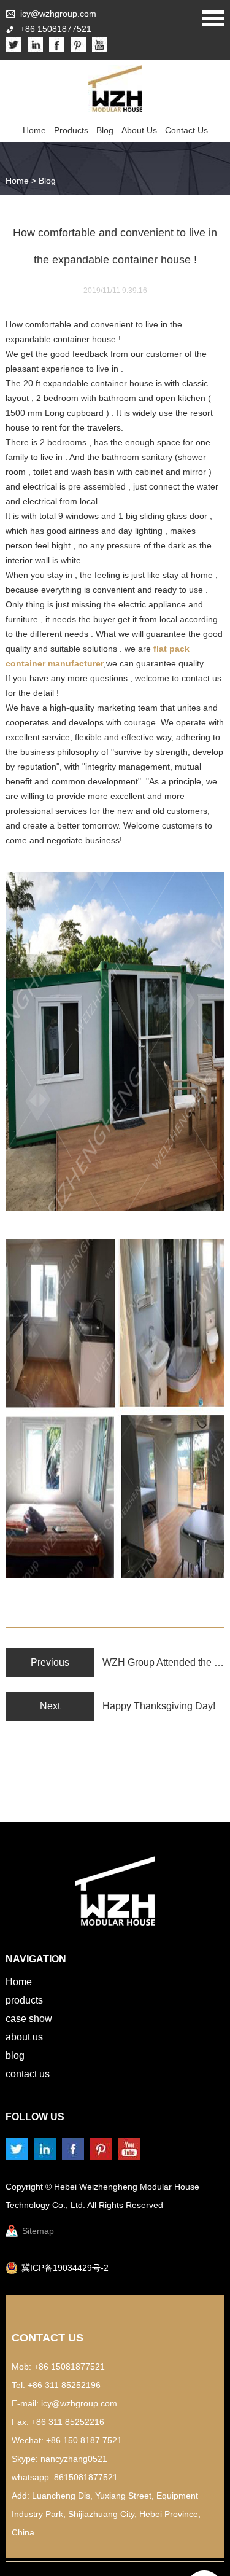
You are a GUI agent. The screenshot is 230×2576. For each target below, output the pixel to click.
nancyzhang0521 (74, 2459)
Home (34, 130)
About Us (139, 130)
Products (71, 130)
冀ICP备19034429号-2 (65, 2268)
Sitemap (38, 2231)
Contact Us (186, 130)
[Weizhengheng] (115, 88)
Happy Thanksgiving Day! (159, 1706)
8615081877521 (86, 2477)
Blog (105, 130)
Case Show (29, 2019)
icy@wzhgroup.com (58, 14)
